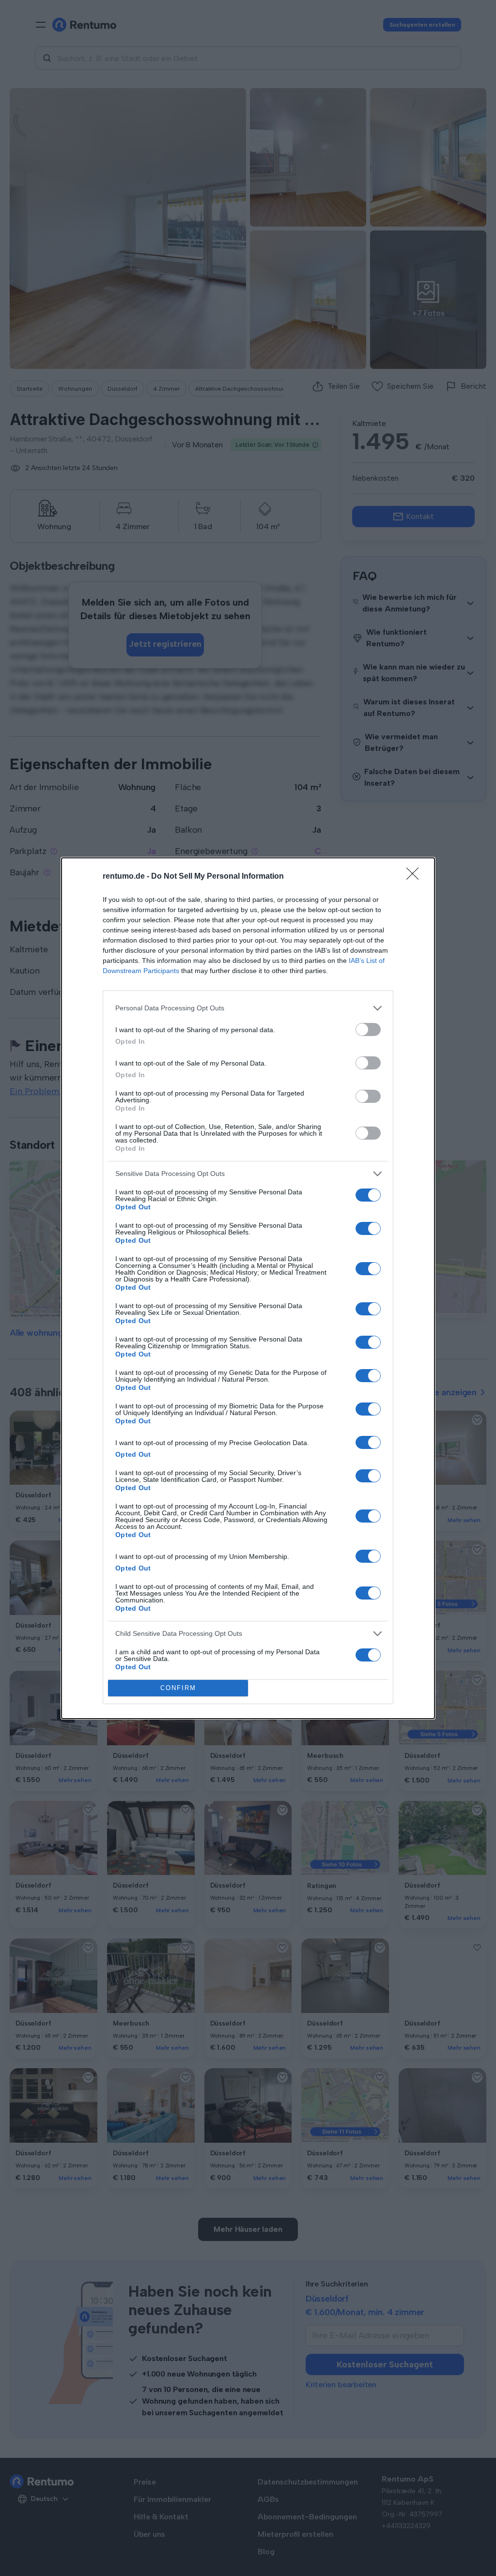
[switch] (368, 1029)
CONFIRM (178, 1688)
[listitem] (248, 1008)
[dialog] (248, 1288)
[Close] (416, 877)
